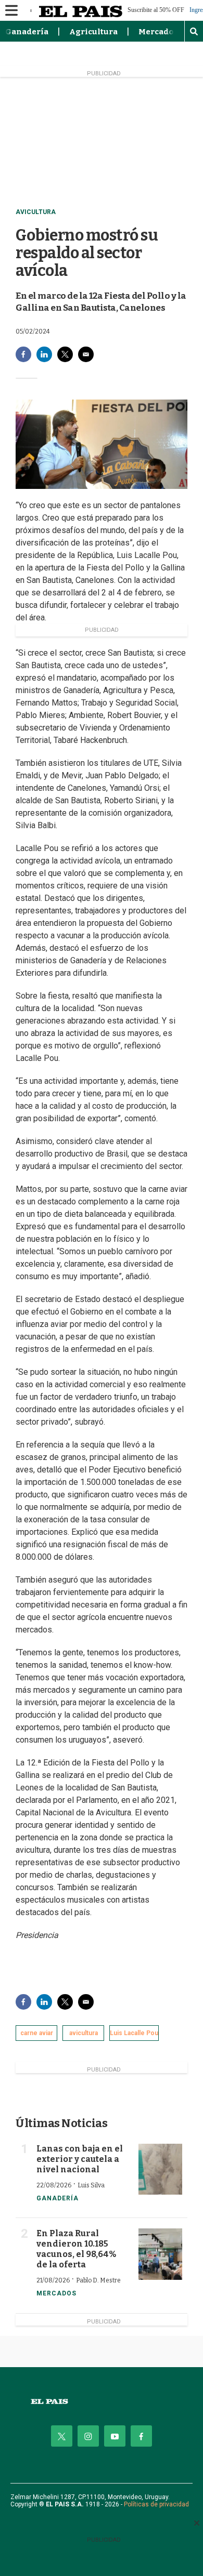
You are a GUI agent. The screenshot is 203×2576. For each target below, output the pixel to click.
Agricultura (93, 32)
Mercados (158, 32)
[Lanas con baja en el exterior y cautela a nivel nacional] (160, 2169)
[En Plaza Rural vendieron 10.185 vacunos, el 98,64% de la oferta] (160, 2254)
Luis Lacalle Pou (134, 2033)
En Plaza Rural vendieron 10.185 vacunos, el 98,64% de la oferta (76, 2249)
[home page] (102, 2402)
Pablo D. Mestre (98, 2280)
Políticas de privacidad (156, 2504)
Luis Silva (91, 2185)
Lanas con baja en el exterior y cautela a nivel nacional (80, 2159)
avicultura (84, 2033)
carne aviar (37, 2033)
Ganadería (27, 32)
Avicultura (36, 212)
